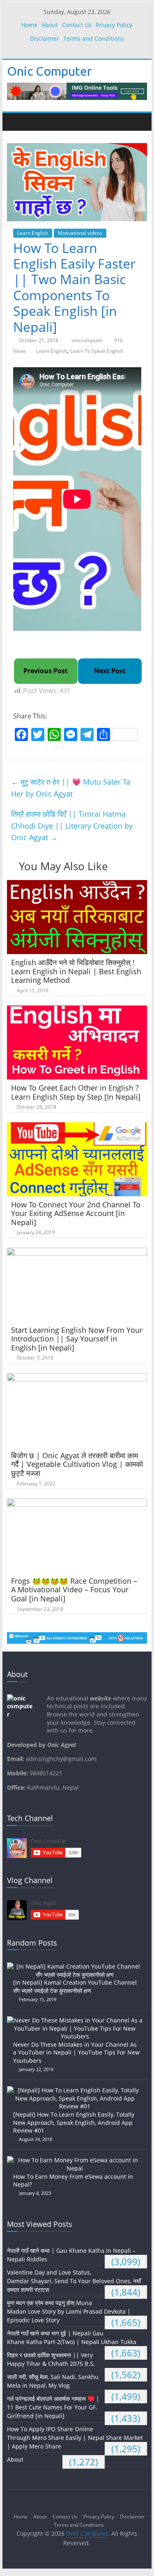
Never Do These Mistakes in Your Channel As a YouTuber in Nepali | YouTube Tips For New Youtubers (76, 2052)
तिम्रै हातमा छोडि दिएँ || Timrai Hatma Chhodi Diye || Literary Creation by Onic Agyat (72, 826)
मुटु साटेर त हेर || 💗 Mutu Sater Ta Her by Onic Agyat (71, 788)
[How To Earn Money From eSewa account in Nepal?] (77, 2160)
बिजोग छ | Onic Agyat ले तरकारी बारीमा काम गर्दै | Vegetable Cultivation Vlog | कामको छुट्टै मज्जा (77, 1464)
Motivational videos (80, 233)
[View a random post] (139, 122)
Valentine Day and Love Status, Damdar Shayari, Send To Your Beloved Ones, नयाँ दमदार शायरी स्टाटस (74, 2281)
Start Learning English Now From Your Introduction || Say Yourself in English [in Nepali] (77, 1339)
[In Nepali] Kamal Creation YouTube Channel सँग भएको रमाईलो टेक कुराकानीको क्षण (75, 1986)
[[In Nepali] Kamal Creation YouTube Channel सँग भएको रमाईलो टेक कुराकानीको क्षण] (77, 1966)
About (50, 25)
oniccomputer (88, 340)
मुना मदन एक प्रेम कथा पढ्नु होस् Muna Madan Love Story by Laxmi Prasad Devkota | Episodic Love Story (69, 2311)
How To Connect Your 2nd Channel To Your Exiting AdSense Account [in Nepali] (76, 1213)
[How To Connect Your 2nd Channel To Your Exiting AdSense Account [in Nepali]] (77, 1127)
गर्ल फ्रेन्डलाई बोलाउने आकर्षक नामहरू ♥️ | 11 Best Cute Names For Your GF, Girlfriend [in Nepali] (53, 2407)
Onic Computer (49, 71)
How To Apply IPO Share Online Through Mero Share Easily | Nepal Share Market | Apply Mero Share (75, 2438)
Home (29, 25)
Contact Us (77, 25)
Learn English (33, 233)
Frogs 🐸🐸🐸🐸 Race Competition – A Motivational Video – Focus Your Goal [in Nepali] (74, 1590)
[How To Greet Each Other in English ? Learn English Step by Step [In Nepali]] (77, 1010)
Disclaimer (45, 38)
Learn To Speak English (97, 351)
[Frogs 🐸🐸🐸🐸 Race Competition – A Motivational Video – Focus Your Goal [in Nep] (77, 1503)
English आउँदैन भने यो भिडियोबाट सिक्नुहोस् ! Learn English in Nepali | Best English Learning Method (76, 971)
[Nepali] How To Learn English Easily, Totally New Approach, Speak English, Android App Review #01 (74, 2122)
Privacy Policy (114, 25)
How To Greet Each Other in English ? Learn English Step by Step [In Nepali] (76, 1092)
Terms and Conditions (94, 38)
